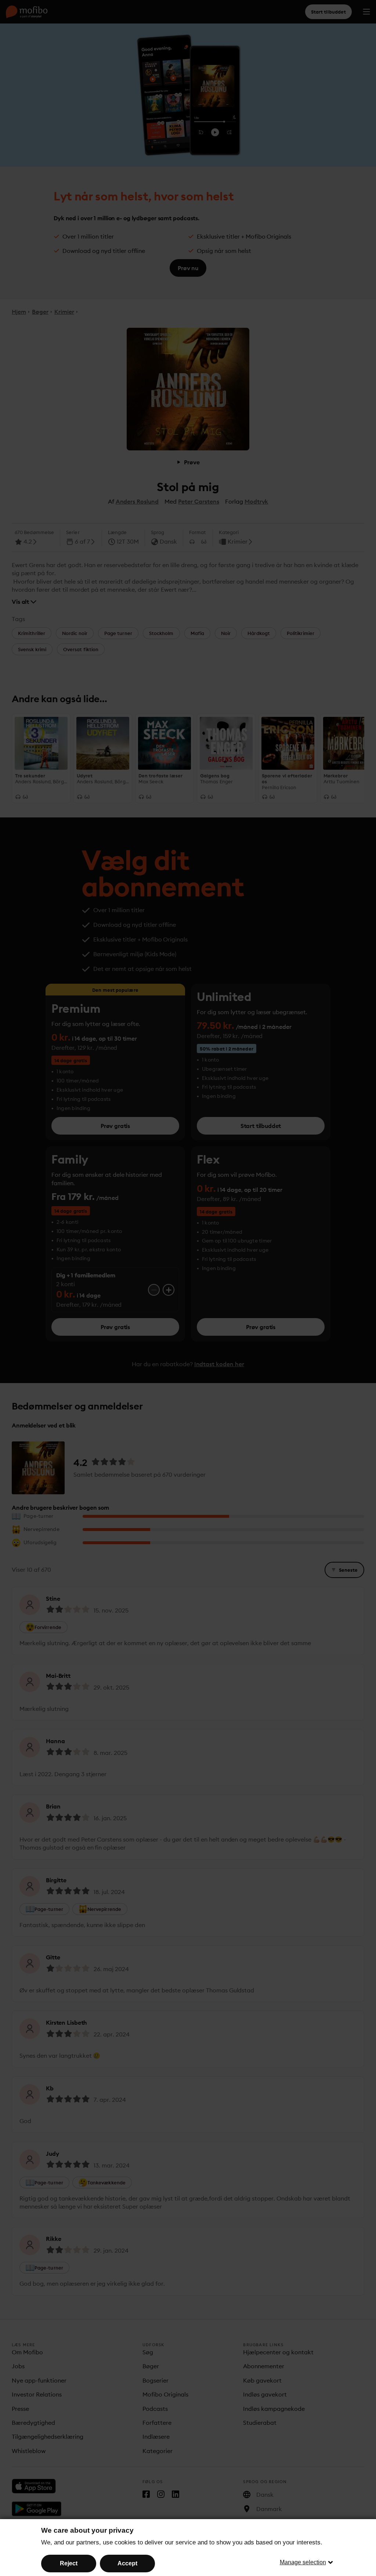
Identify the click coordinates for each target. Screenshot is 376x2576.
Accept (127, 2563)
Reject (69, 2563)
